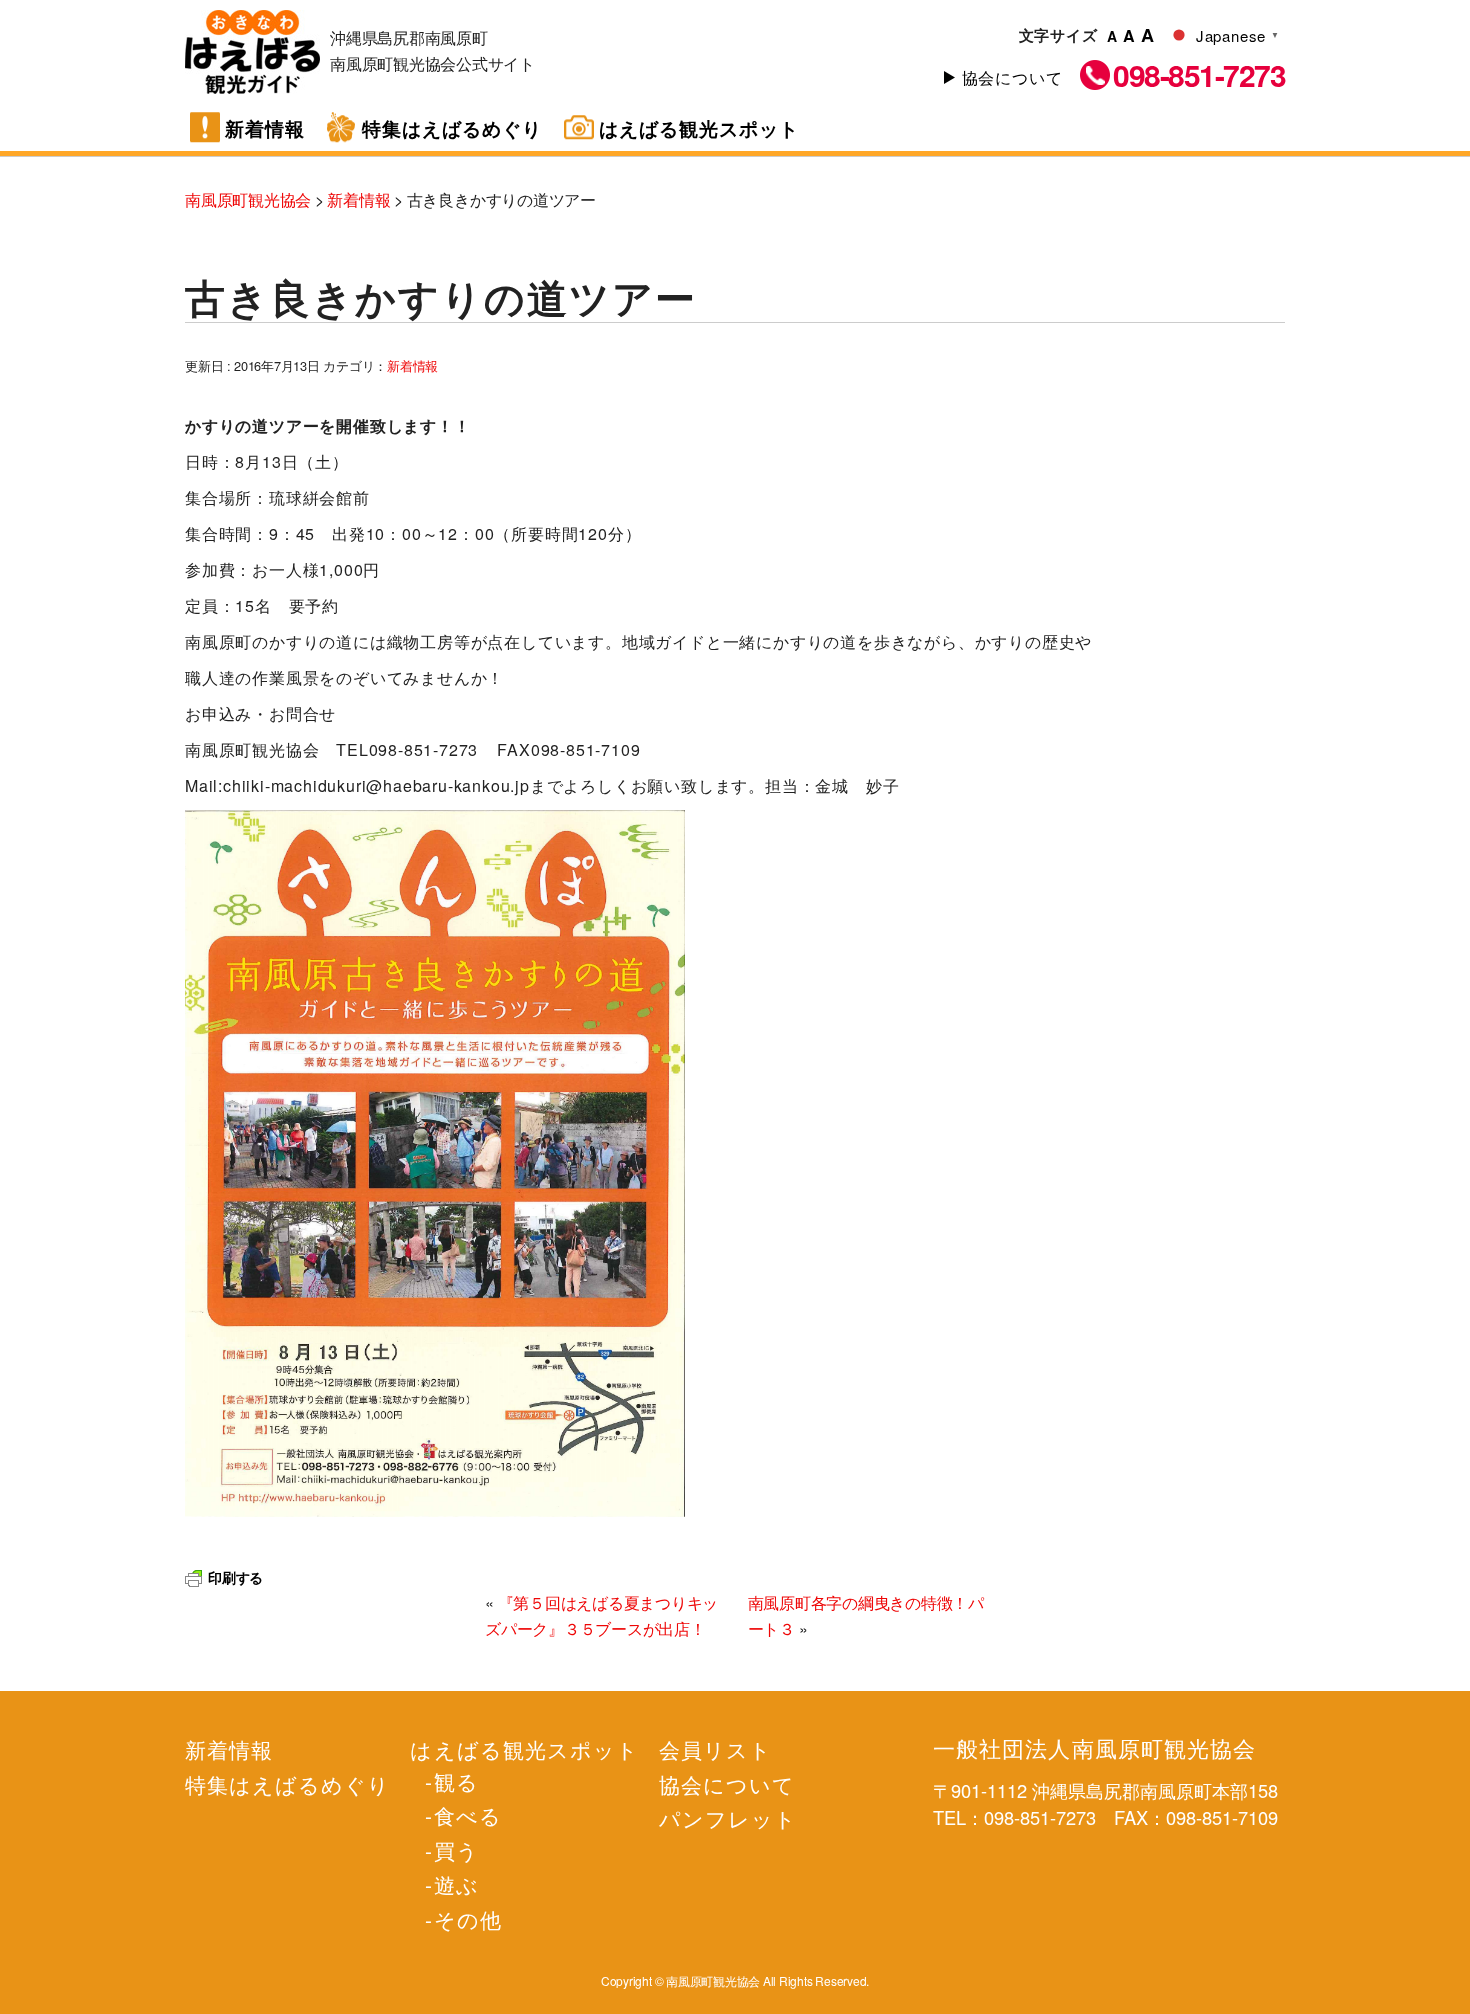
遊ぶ (456, 1884)
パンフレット (728, 1818)
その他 (467, 1919)
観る (456, 1781)
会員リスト (715, 1749)
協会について (1012, 77)
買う (456, 1850)
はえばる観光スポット (699, 128)
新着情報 (265, 128)
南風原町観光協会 (252, 52)
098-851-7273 (1199, 75)
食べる (467, 1815)
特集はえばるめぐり (452, 128)
